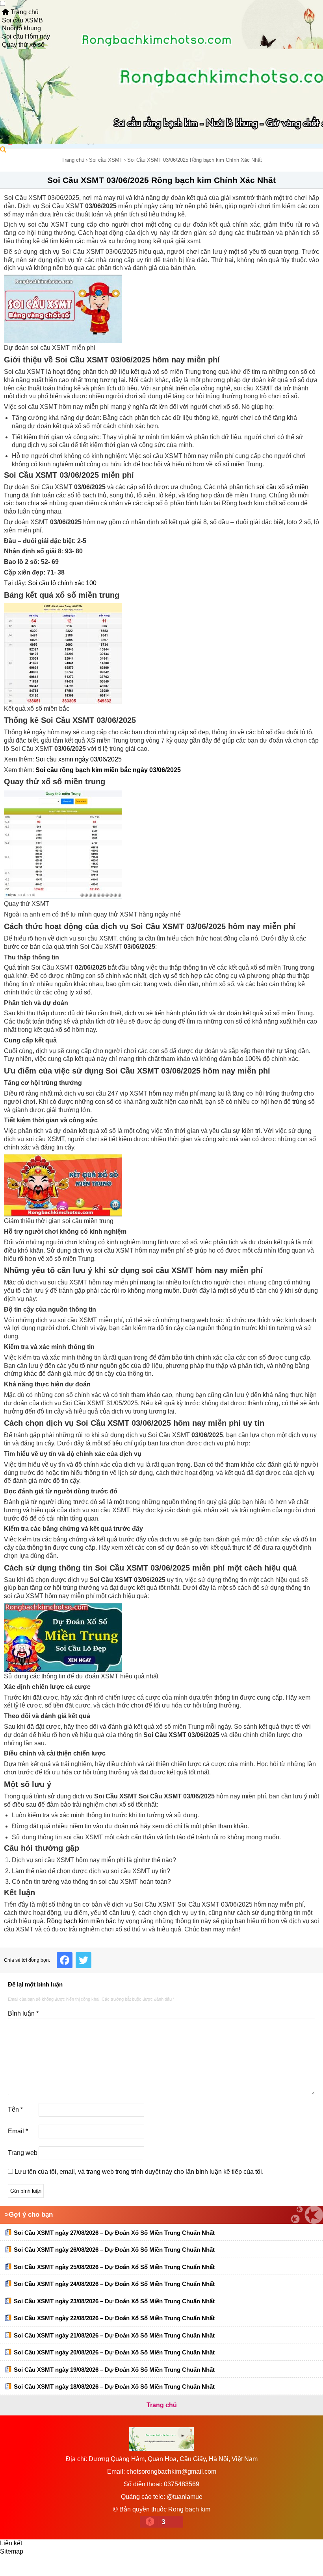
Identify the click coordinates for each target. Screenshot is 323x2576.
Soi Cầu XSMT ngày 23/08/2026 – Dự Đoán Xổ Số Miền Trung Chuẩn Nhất (114, 2301)
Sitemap (12, 2551)
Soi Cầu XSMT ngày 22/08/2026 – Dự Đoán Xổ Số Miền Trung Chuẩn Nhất (114, 2318)
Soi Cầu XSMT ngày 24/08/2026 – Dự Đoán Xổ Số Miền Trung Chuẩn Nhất (114, 2284)
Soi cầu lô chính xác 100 (62, 583)
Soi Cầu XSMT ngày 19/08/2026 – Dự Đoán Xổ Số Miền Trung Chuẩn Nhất (114, 2370)
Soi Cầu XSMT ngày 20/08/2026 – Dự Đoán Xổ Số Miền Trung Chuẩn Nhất (114, 2352)
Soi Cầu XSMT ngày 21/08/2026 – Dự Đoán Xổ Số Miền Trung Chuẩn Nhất (114, 2335)
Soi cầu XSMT (106, 160)
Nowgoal (38, 2566)
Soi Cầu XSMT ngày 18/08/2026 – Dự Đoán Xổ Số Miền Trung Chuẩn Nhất (114, 2387)
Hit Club (111, 2566)
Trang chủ (24, 12)
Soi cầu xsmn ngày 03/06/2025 (79, 759)
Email (18, 2131)
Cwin (84, 2566)
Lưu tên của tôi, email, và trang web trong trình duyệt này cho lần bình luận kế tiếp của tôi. (139, 2172)
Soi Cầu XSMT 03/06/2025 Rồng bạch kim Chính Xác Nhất (161, 180)
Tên (15, 2109)
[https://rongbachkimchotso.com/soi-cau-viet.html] (161, 309)
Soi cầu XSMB (22, 20)
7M (12, 2566)
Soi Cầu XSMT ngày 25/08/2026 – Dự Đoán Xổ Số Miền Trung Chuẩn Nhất (114, 2267)
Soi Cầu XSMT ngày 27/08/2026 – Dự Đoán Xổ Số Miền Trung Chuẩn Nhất (114, 2233)
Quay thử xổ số (23, 45)
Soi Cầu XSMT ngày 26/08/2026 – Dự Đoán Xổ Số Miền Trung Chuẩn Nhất (114, 2250)
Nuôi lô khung (21, 28)
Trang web (23, 2153)
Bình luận (23, 2013)
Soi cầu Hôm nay (26, 36)
